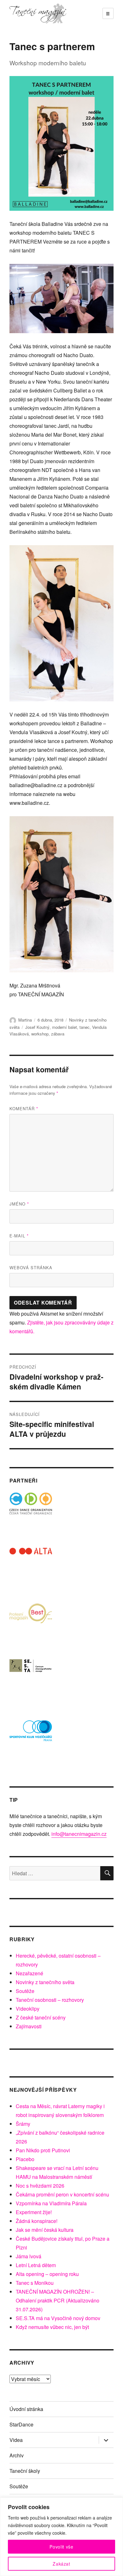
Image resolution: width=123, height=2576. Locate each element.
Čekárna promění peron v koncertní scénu (62, 2194)
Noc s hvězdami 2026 (40, 2186)
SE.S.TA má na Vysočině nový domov (58, 2318)
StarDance (21, 2424)
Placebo (25, 2159)
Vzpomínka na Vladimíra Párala (51, 2203)
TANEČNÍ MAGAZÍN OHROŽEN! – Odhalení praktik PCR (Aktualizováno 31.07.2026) (58, 2300)
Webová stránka (31, 1267)
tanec (85, 1027)
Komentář (24, 1108)
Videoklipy (28, 2009)
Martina (25, 1020)
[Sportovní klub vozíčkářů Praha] (31, 1735)
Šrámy (23, 2124)
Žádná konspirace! (37, 2221)
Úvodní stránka (26, 2409)
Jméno (19, 1204)
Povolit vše (61, 2547)
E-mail (19, 1236)
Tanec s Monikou (35, 2283)
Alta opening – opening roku (47, 2274)
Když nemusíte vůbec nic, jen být (52, 2327)
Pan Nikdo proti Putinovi (43, 2150)
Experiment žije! (34, 2212)
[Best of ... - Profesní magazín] (31, 1624)
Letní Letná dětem (36, 2265)
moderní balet (64, 1027)
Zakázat (61, 2564)
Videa (16, 2440)
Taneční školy (25, 2471)
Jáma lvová (29, 2256)
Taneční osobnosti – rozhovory (50, 2000)
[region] (61, 2537)
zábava (58, 1034)
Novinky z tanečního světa (45, 1982)
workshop (40, 1034)
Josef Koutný (37, 1027)
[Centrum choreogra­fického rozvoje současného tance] (31, 1680)
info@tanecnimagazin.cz (79, 1834)
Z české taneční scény (41, 2017)
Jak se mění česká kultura (45, 2230)
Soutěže (25, 1991)
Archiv (17, 2455)
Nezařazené (29, 1973)
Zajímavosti (29, 2026)
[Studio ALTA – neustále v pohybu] (31, 1569)
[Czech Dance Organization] (31, 1514)
